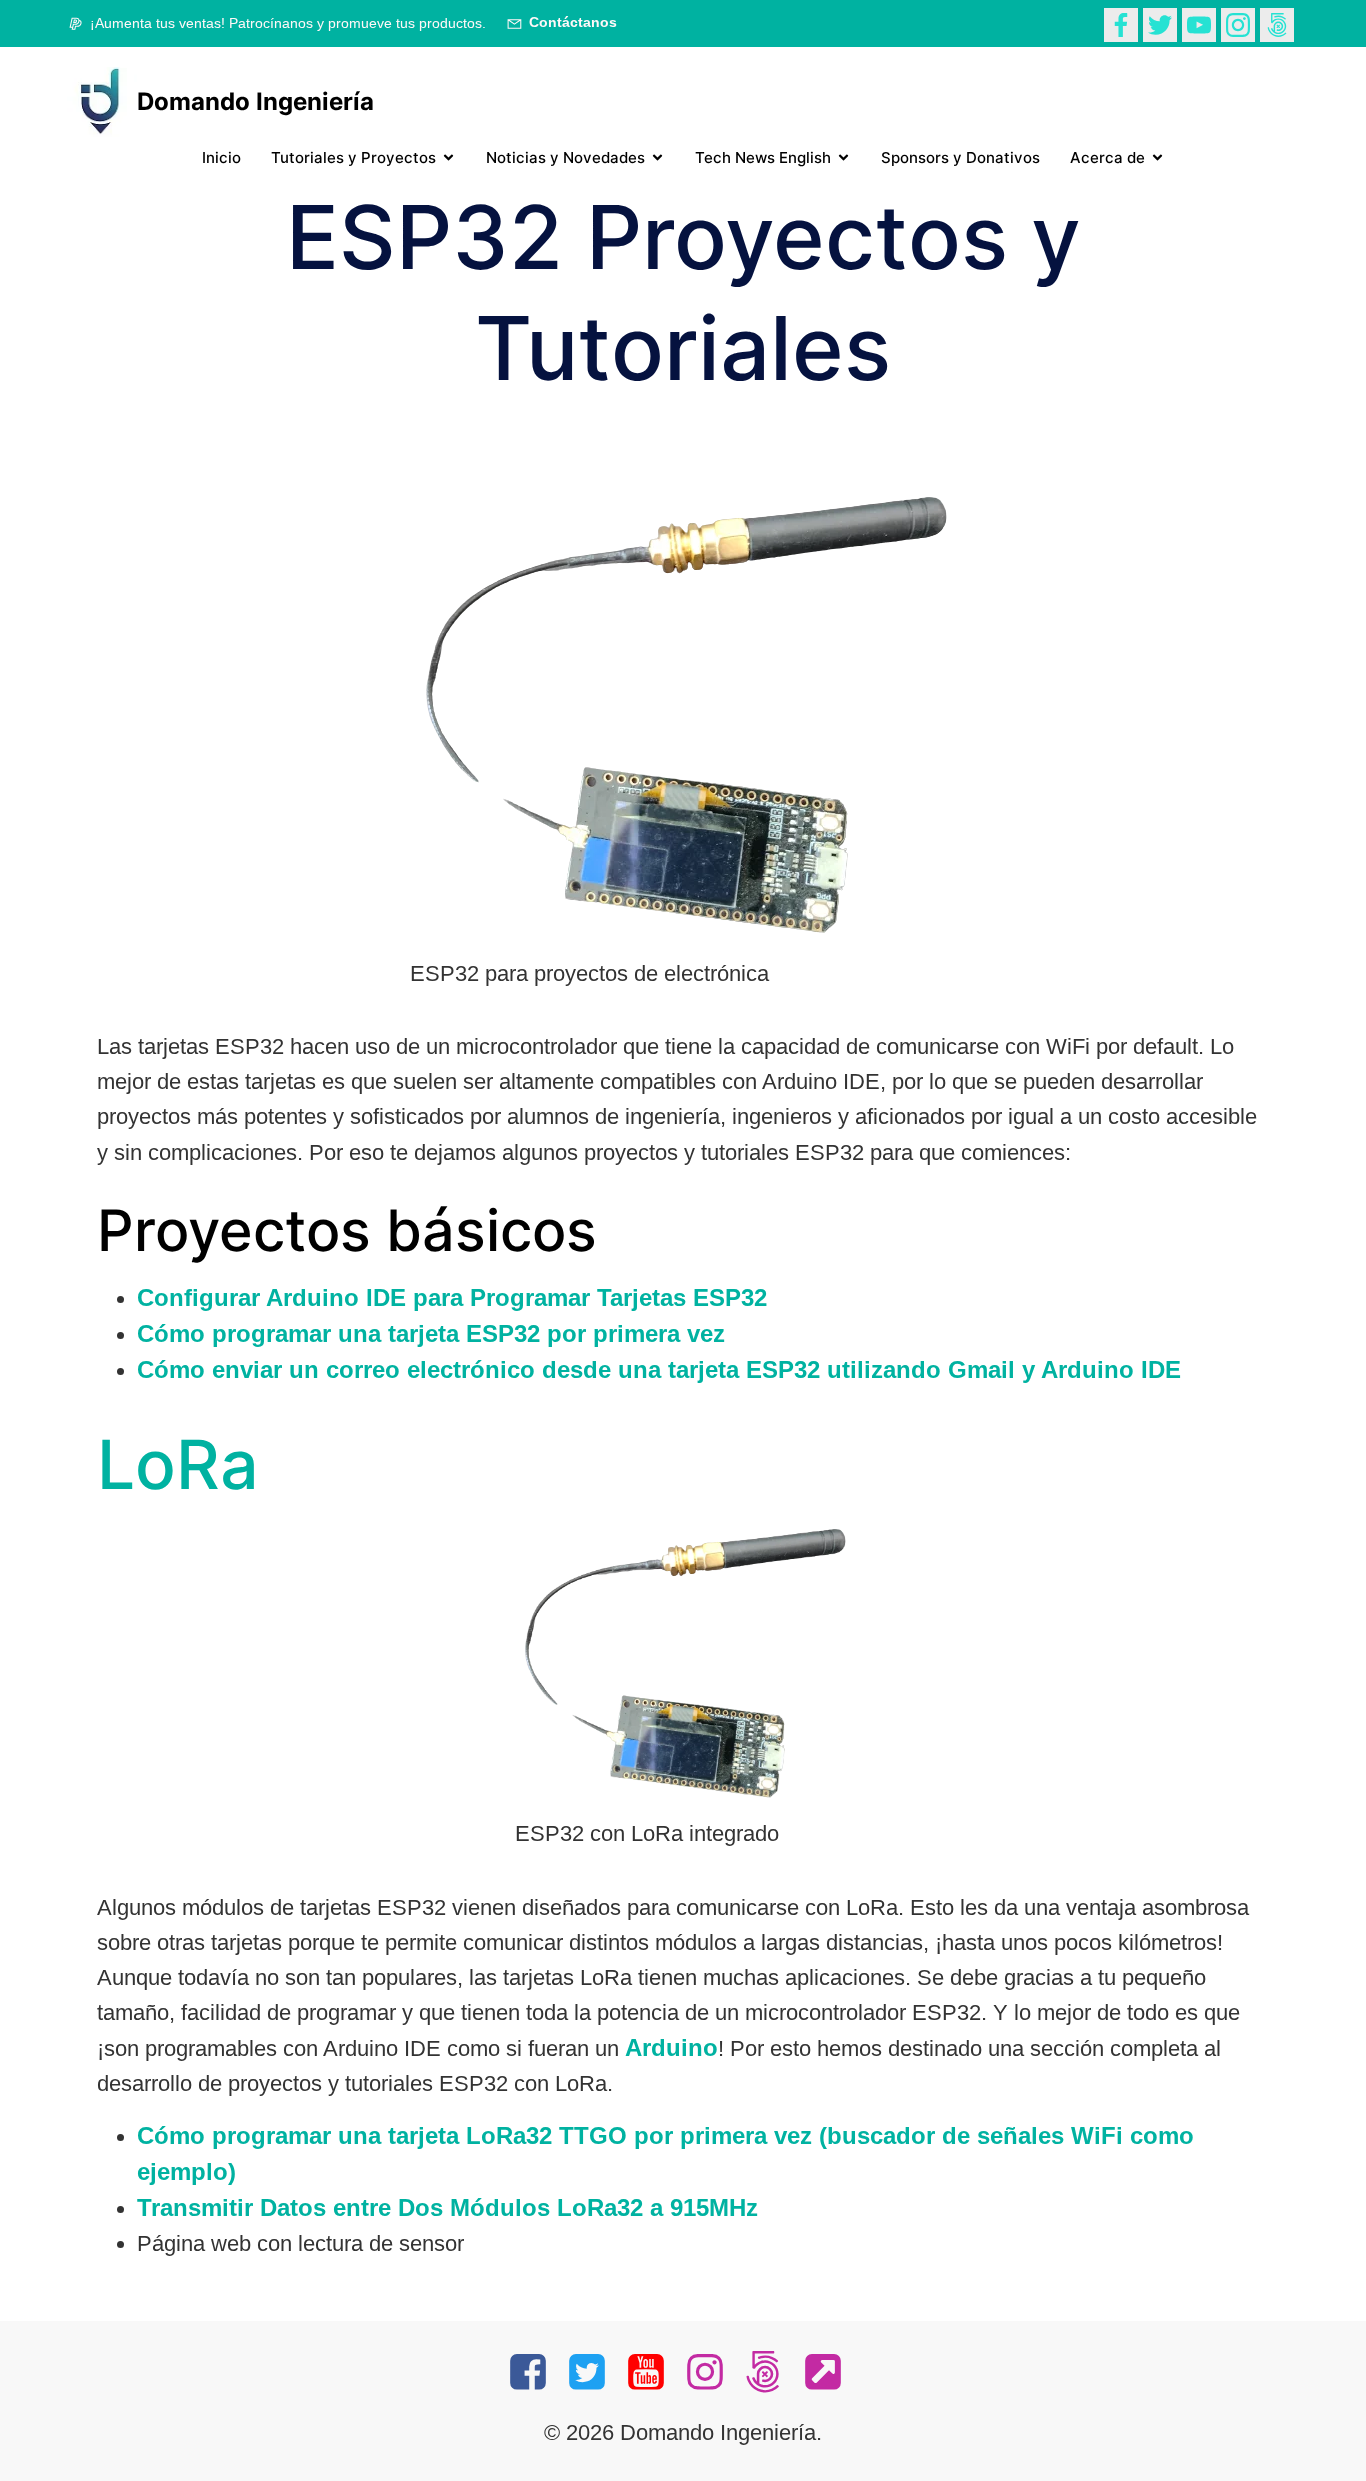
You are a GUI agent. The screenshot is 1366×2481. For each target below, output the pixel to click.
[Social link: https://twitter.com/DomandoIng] (1162, 23)
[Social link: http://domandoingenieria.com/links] (830, 2373)
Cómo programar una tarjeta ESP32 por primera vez (431, 1333)
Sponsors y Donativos (960, 157)
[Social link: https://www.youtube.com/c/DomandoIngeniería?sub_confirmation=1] (653, 2373)
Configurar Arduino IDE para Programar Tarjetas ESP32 (452, 1297)
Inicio (221, 157)
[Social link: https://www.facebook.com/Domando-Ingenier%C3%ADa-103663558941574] (1123, 23)
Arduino (671, 2047)
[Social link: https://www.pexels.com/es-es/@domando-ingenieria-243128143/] (1279, 23)
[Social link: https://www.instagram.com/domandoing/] (1240, 23)
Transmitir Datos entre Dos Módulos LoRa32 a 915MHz (447, 2207)
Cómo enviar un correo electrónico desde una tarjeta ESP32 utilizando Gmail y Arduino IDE (659, 1369)
